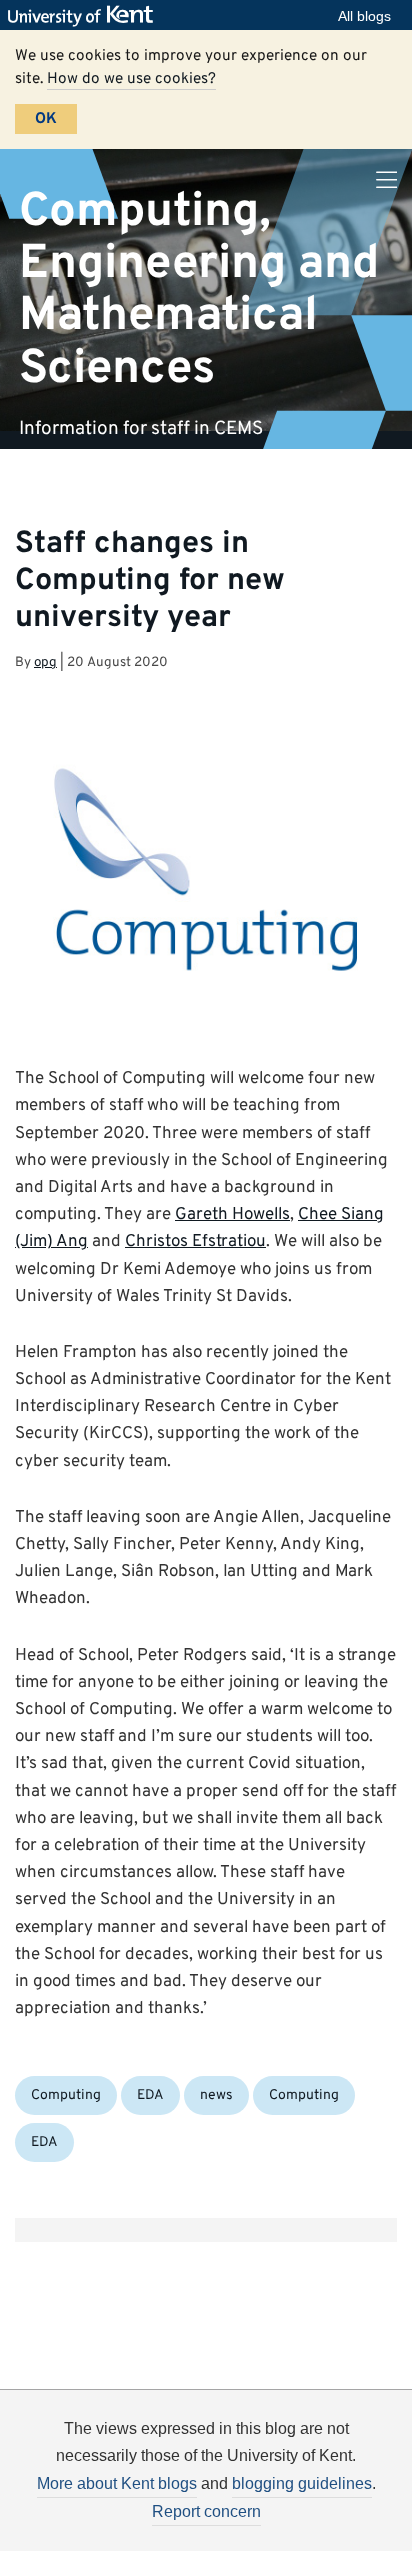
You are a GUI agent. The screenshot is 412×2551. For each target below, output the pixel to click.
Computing (66, 2095)
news (216, 2095)
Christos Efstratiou (195, 1242)
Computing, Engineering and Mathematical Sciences (199, 289)
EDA (150, 2095)
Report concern (206, 2511)
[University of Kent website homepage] (85, 16)
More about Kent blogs (117, 2483)
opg (45, 662)
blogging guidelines (302, 2483)
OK (46, 119)
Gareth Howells (232, 1215)
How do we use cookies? (131, 79)
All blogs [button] (364, 16)
